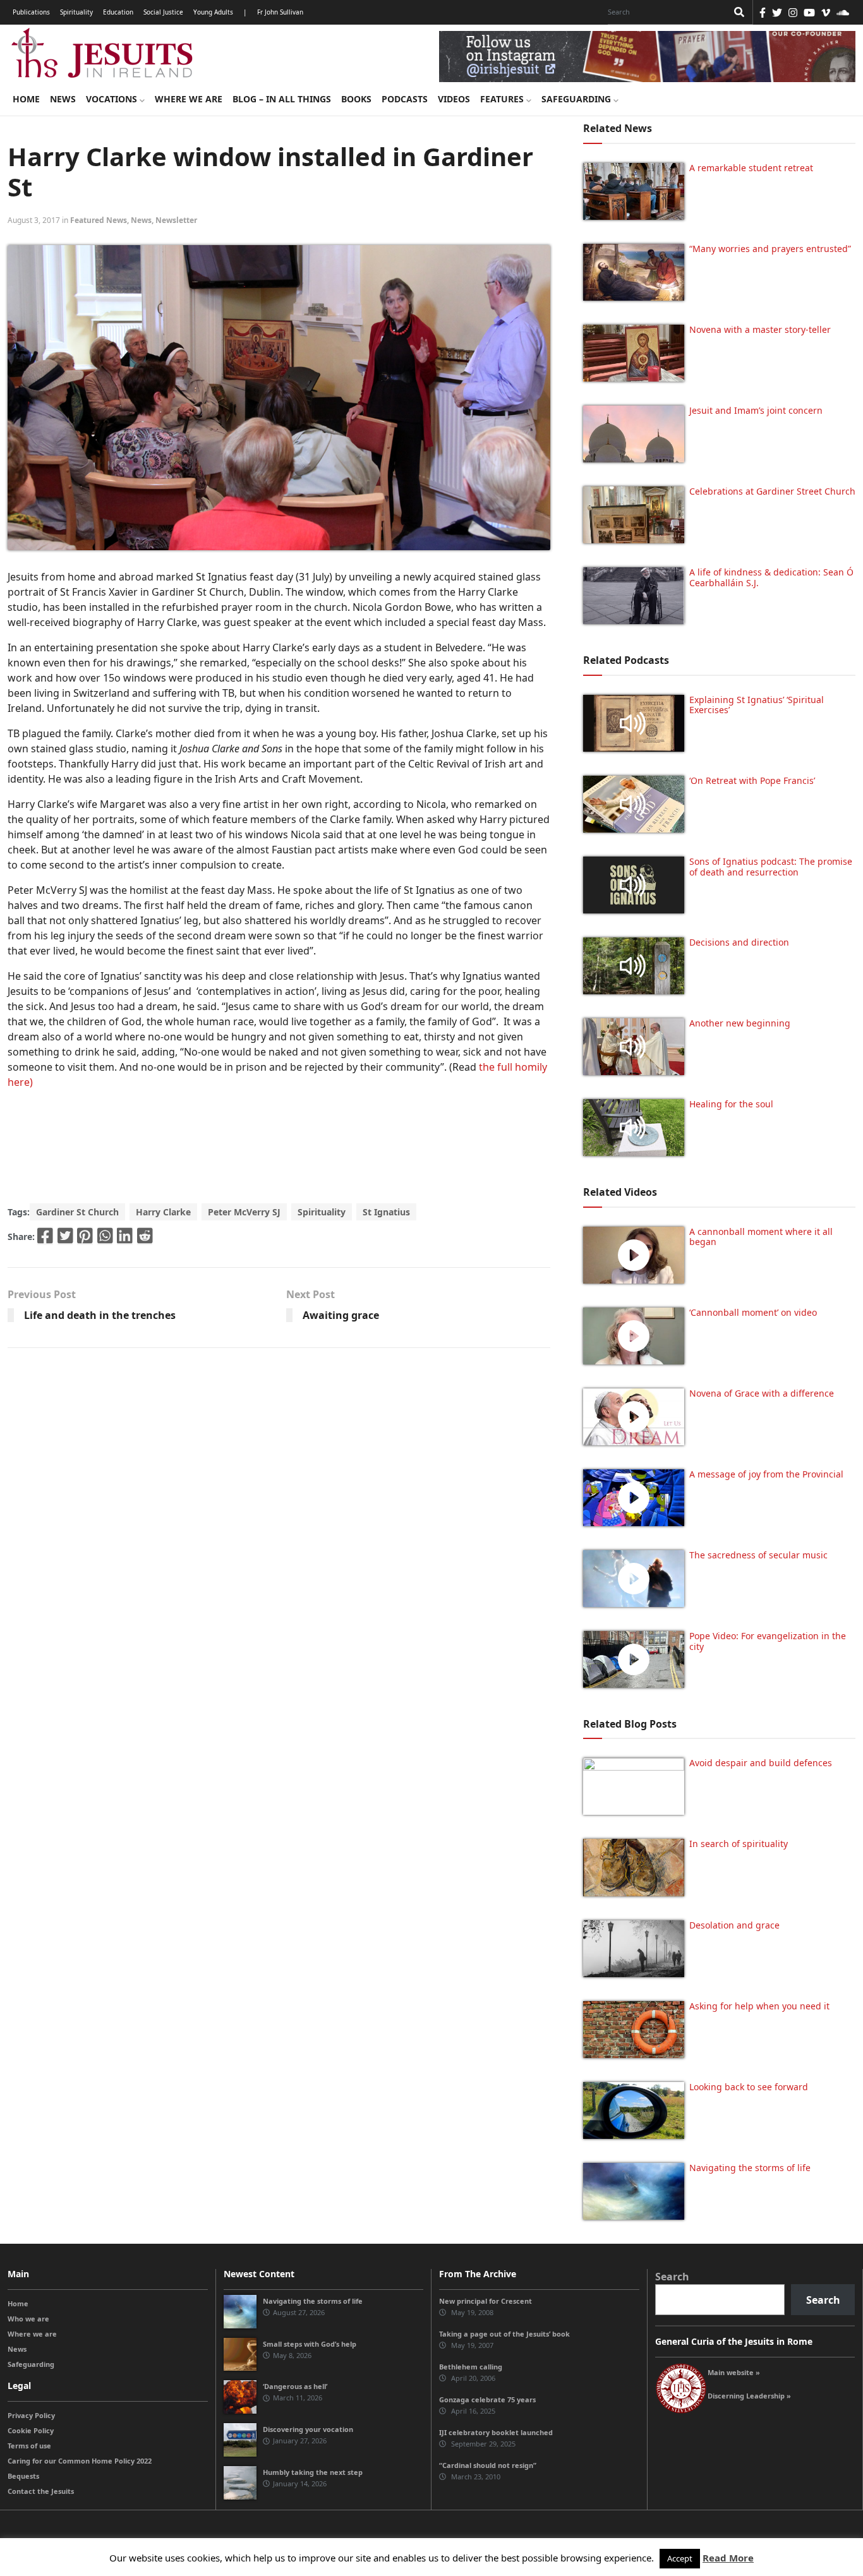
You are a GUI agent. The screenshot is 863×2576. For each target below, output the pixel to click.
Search (672, 2277)
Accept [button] (680, 2558)
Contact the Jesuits (41, 2491)
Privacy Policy (31, 2415)
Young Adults (213, 12)
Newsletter (176, 220)
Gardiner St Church (77, 1212)
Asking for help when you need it (759, 2006)
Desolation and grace (734, 1925)
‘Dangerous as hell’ (295, 2386)
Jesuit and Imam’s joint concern (756, 410)
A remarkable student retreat (751, 168)
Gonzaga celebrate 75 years (487, 2399)
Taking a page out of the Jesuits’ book (504, 2334)
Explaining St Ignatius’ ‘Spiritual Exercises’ (757, 705)
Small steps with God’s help (310, 2344)
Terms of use (29, 2446)
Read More (728, 2558)
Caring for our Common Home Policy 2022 (80, 2461)
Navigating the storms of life (750, 2168)
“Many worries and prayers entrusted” (770, 249)
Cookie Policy (31, 2430)
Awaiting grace (341, 1315)
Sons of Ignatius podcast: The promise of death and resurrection (771, 867)
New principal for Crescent (486, 2301)
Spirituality (76, 12)
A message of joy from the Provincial (766, 1474)
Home (26, 99)
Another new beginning (740, 1023)
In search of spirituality (739, 1844)
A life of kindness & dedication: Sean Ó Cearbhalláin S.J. (771, 577)
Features (503, 99)
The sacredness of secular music (758, 1555)
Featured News (99, 220)
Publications (31, 12)
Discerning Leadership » (749, 2396)
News (63, 99)
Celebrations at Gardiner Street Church (772, 491)
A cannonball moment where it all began (761, 1237)
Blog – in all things (282, 99)
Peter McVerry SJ (244, 1212)
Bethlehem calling (471, 2367)
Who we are (28, 2319)
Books (356, 99)
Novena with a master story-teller (760, 329)
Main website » (734, 2372)
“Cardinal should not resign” (488, 2465)
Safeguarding (577, 99)
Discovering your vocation (308, 2429)
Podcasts (405, 99)
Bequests (23, 2476)
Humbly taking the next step (313, 2472)
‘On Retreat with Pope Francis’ (752, 780)
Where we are (189, 99)
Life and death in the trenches (100, 1315)
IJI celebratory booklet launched (496, 2432)
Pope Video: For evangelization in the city (768, 1641)
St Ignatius (386, 1212)
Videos (454, 99)
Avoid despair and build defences (761, 1763)
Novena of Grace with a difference (762, 1393)
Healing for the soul (731, 1104)
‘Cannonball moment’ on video (753, 1312)
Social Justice (163, 12)
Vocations (113, 99)
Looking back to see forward (749, 2087)
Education (118, 12)
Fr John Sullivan (280, 12)
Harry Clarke (163, 1212)
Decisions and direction (739, 942)
